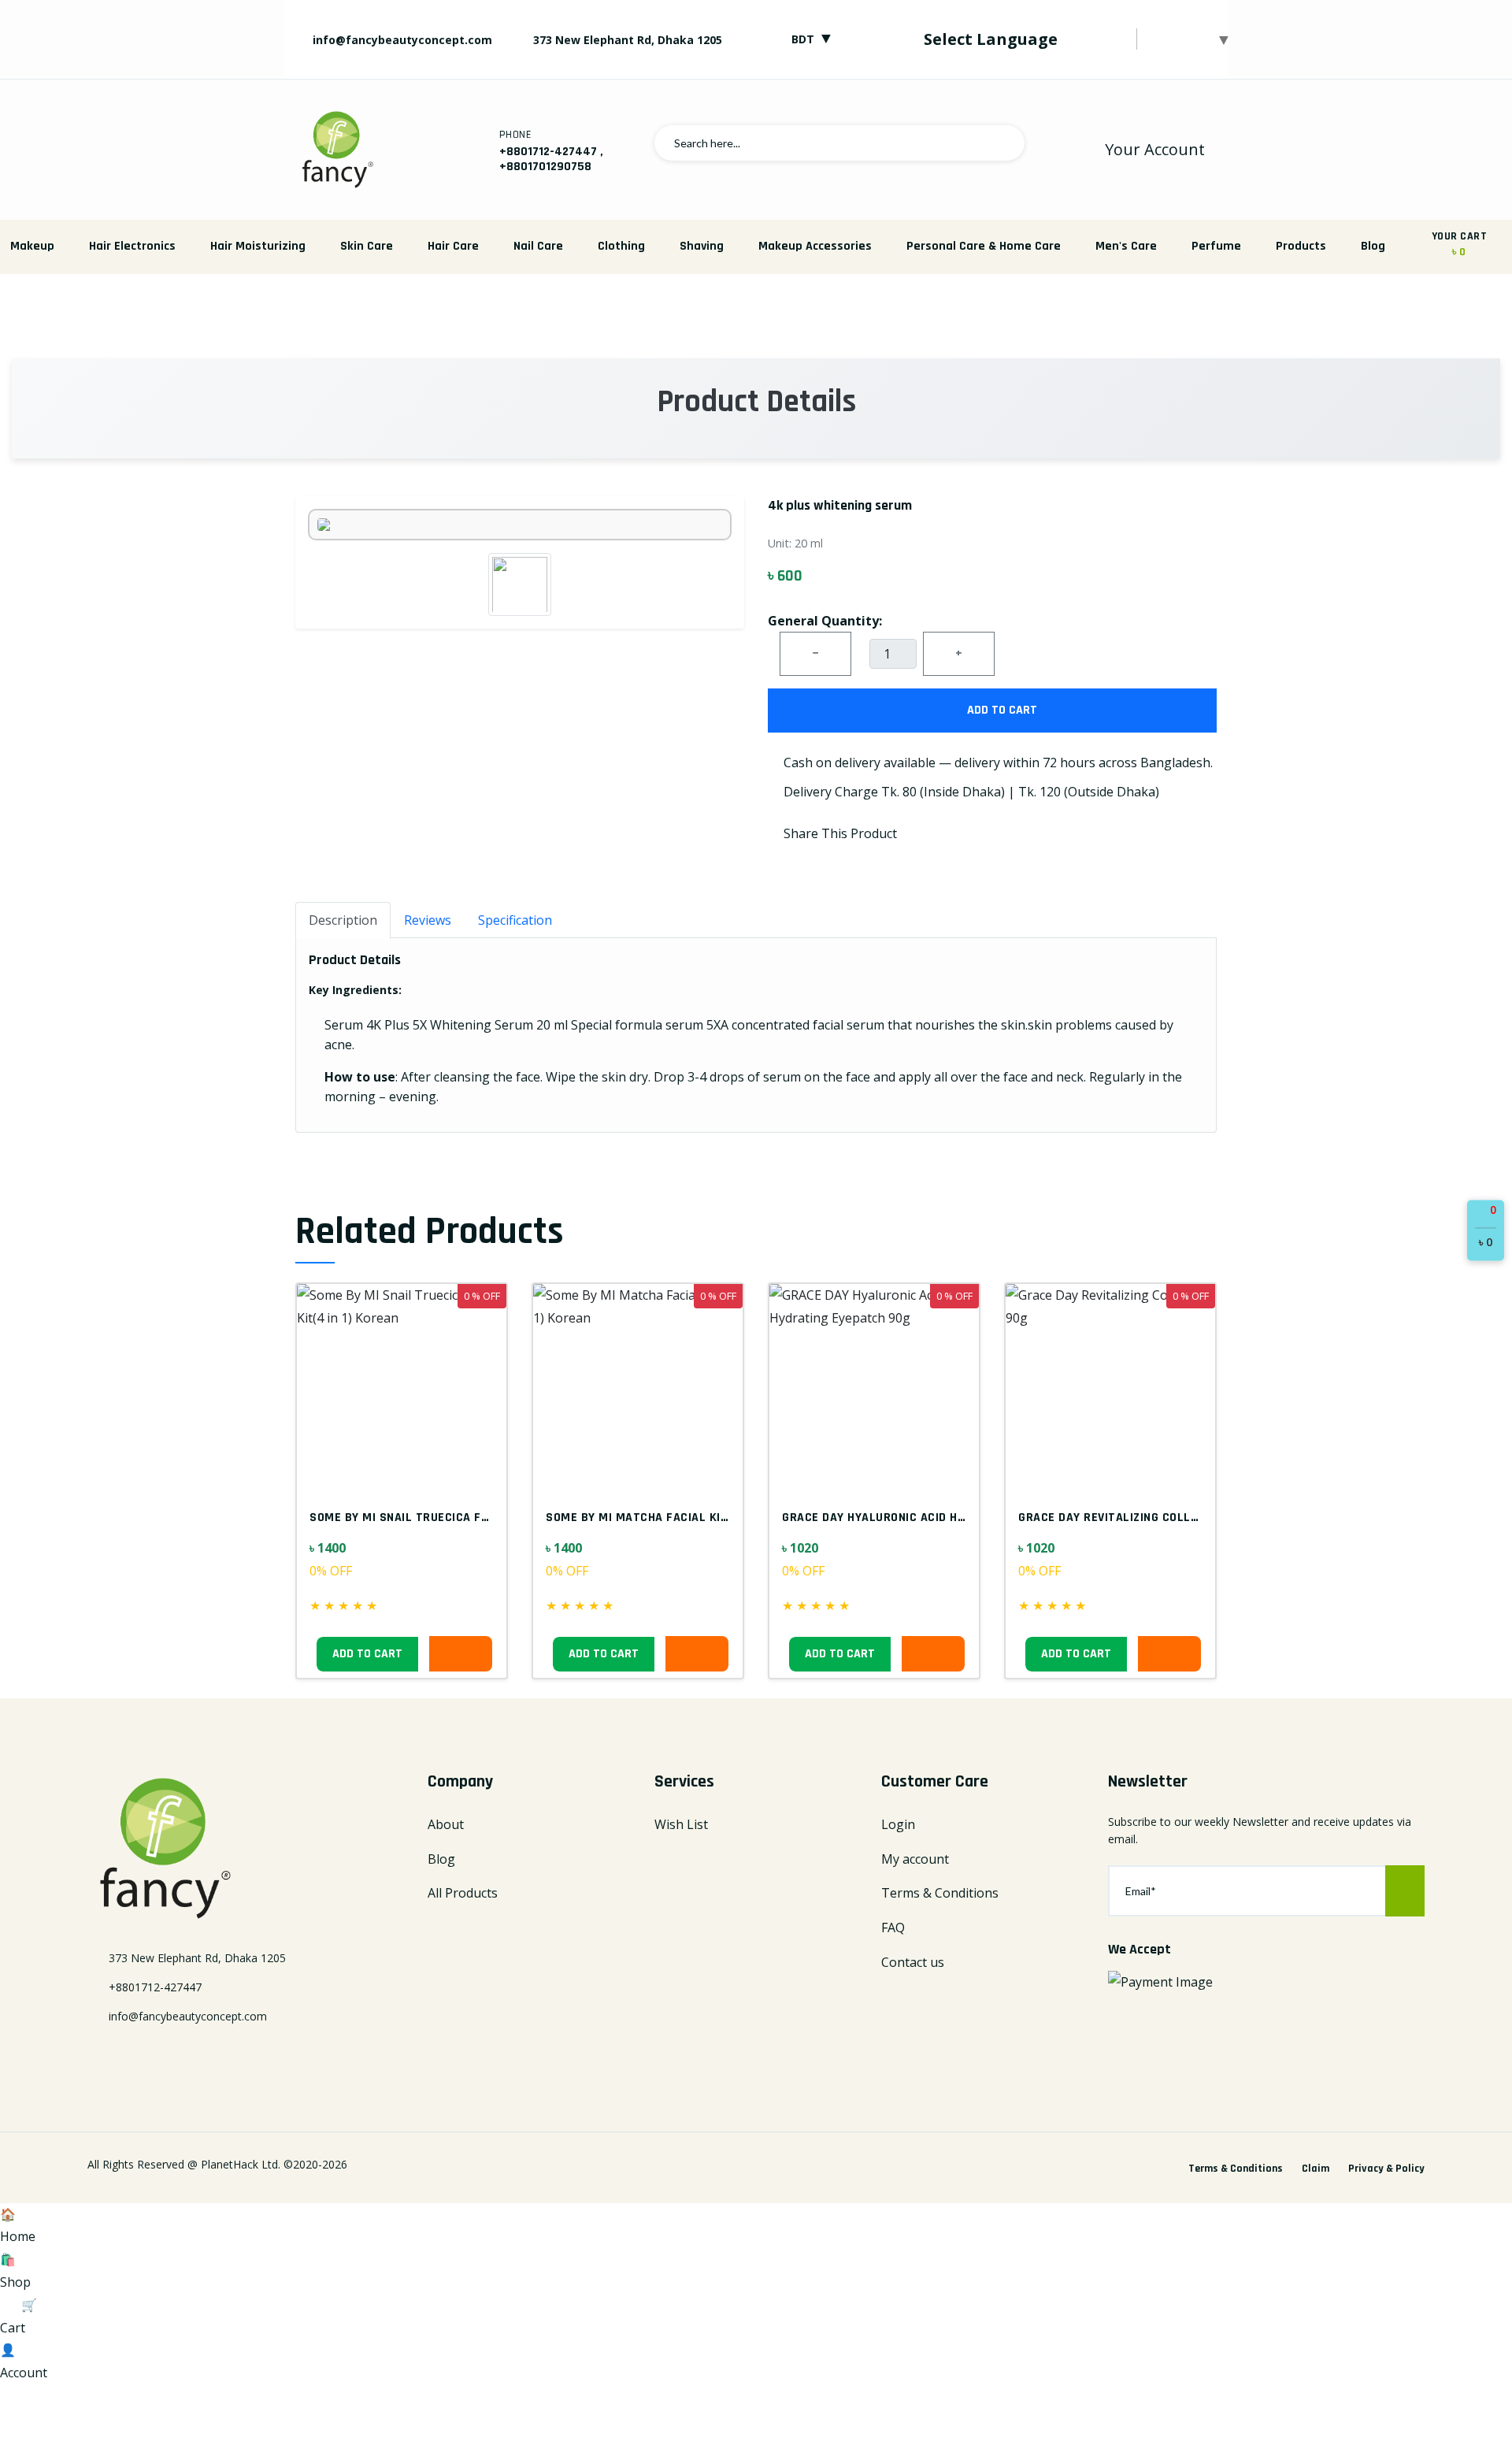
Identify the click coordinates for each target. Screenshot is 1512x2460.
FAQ (893, 1928)
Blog (1373, 246)
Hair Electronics (132, 246)
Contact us (913, 1962)
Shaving (702, 246)
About (446, 1824)
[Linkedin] (149, 2057)
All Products (463, 1893)
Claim (1316, 2169)
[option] (756, 309)
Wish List (681, 1824)
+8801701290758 (545, 167)
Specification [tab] (515, 920)
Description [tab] (343, 920)
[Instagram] (176, 2057)
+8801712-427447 (548, 152)
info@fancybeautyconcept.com (401, 40)
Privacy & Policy (1386, 2169)
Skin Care (367, 246)
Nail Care (538, 246)
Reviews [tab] (428, 920)
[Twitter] (121, 2057)
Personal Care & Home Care (984, 246)
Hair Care (453, 246)
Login (898, 1824)
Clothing (621, 246)
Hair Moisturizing (258, 246)
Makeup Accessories (815, 246)
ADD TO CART (1001, 710)
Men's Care (1126, 246)
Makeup (32, 246)
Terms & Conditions (940, 1893)
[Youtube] (204, 2057)
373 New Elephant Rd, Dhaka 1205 (628, 40)
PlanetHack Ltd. (241, 2164)
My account (915, 1859)
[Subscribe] (1405, 1891)
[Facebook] (94, 2057)
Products (1301, 246)
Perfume (1216, 246)
